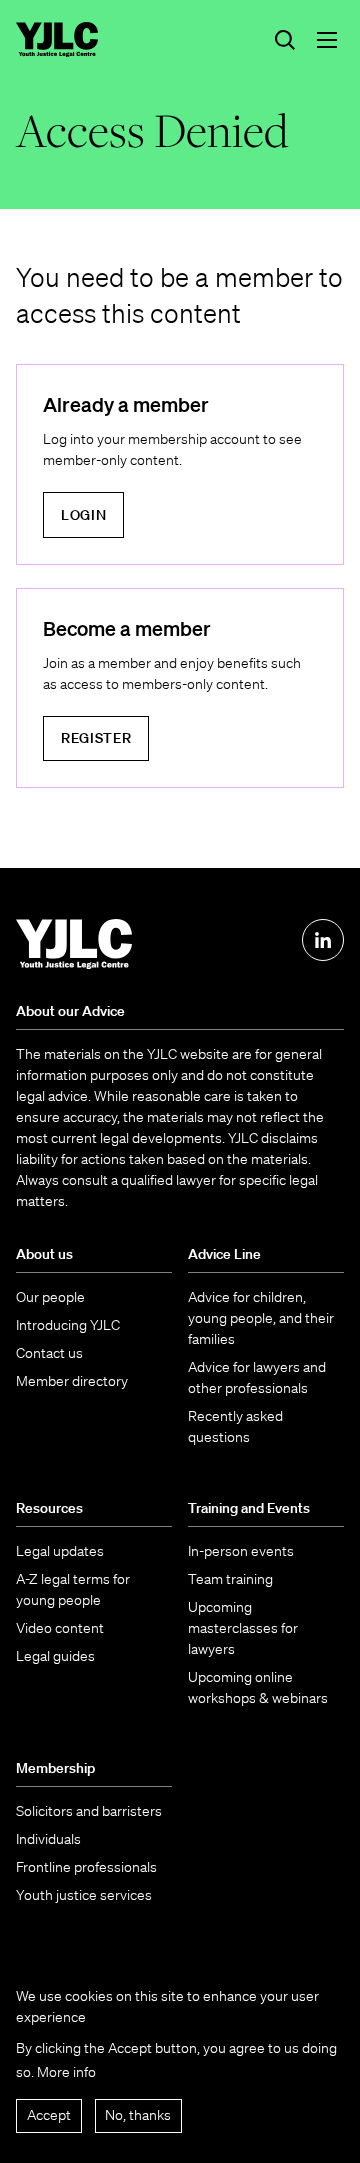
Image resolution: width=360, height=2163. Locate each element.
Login (84, 515)
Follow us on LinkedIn (323, 940)
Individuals (48, 1839)
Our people (50, 1297)
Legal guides (55, 1656)
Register (96, 738)
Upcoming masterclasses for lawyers (243, 1628)
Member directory (72, 1381)
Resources (49, 1508)
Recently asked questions (235, 1426)
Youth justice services (84, 1895)
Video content (60, 1628)
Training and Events (249, 1508)
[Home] (57, 39)
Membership (55, 1768)
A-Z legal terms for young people (73, 1589)
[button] (327, 40)
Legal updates (60, 1551)
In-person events (241, 1551)
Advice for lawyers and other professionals (257, 1377)
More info (66, 2072)
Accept (49, 2115)
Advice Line (224, 1254)
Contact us (49, 1353)
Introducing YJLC (68, 1325)
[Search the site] (285, 40)
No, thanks (138, 2115)
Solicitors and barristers (89, 1811)
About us (44, 1254)
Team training (230, 1579)
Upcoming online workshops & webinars (258, 1687)
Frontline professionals (86, 1867)
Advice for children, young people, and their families (261, 1318)
